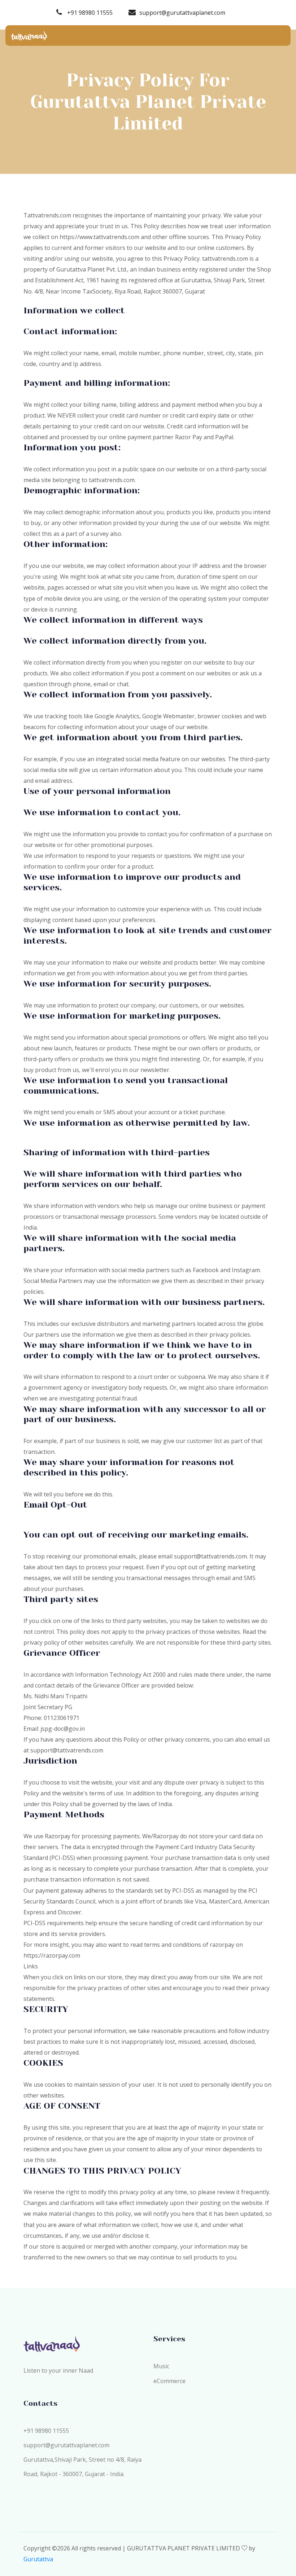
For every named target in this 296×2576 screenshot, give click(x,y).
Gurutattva (38, 2559)
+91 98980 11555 (89, 13)
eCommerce (169, 2381)
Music (161, 2366)
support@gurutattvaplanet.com (182, 13)
